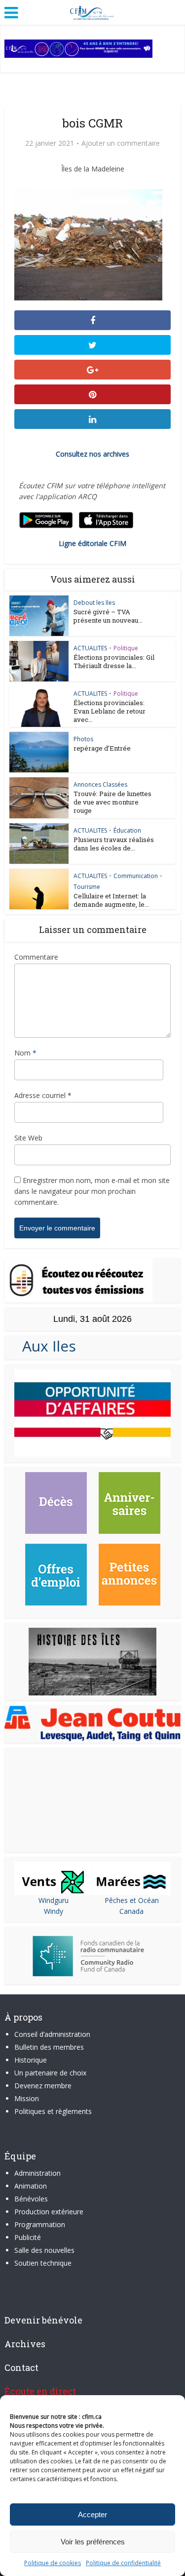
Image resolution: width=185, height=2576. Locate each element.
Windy (54, 1911)
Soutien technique (43, 2263)
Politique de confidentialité (123, 2563)
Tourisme (87, 887)
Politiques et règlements (53, 2111)
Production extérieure (49, 2212)
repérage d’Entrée (102, 748)
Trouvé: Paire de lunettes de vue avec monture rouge (112, 802)
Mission (27, 2098)
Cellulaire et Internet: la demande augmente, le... (111, 900)
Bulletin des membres (49, 2047)
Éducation (127, 830)
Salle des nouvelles (44, 2250)
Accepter (92, 2514)
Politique (126, 648)
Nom (25, 1053)
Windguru (54, 1900)
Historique (31, 2060)
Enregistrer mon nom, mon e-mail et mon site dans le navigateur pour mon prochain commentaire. (92, 1191)
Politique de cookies (53, 2563)
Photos (83, 739)
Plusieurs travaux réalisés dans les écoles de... (114, 844)
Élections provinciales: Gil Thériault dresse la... (114, 661)
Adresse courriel (43, 1095)
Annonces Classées (100, 784)
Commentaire (36, 957)
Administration (37, 2173)
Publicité (28, 2237)
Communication (136, 876)
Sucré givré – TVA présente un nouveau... (108, 616)
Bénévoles (31, 2199)
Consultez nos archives (92, 454)
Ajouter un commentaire (121, 143)
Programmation (40, 2224)
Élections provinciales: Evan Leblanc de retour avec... (110, 711)
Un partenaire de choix (50, 2073)
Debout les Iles (94, 603)
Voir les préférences (93, 2542)
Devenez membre (43, 2086)
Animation (31, 2186)
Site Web (28, 1138)
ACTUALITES (90, 648)
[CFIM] (93, 11)
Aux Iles (45, 1346)
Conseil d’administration (52, 2034)
